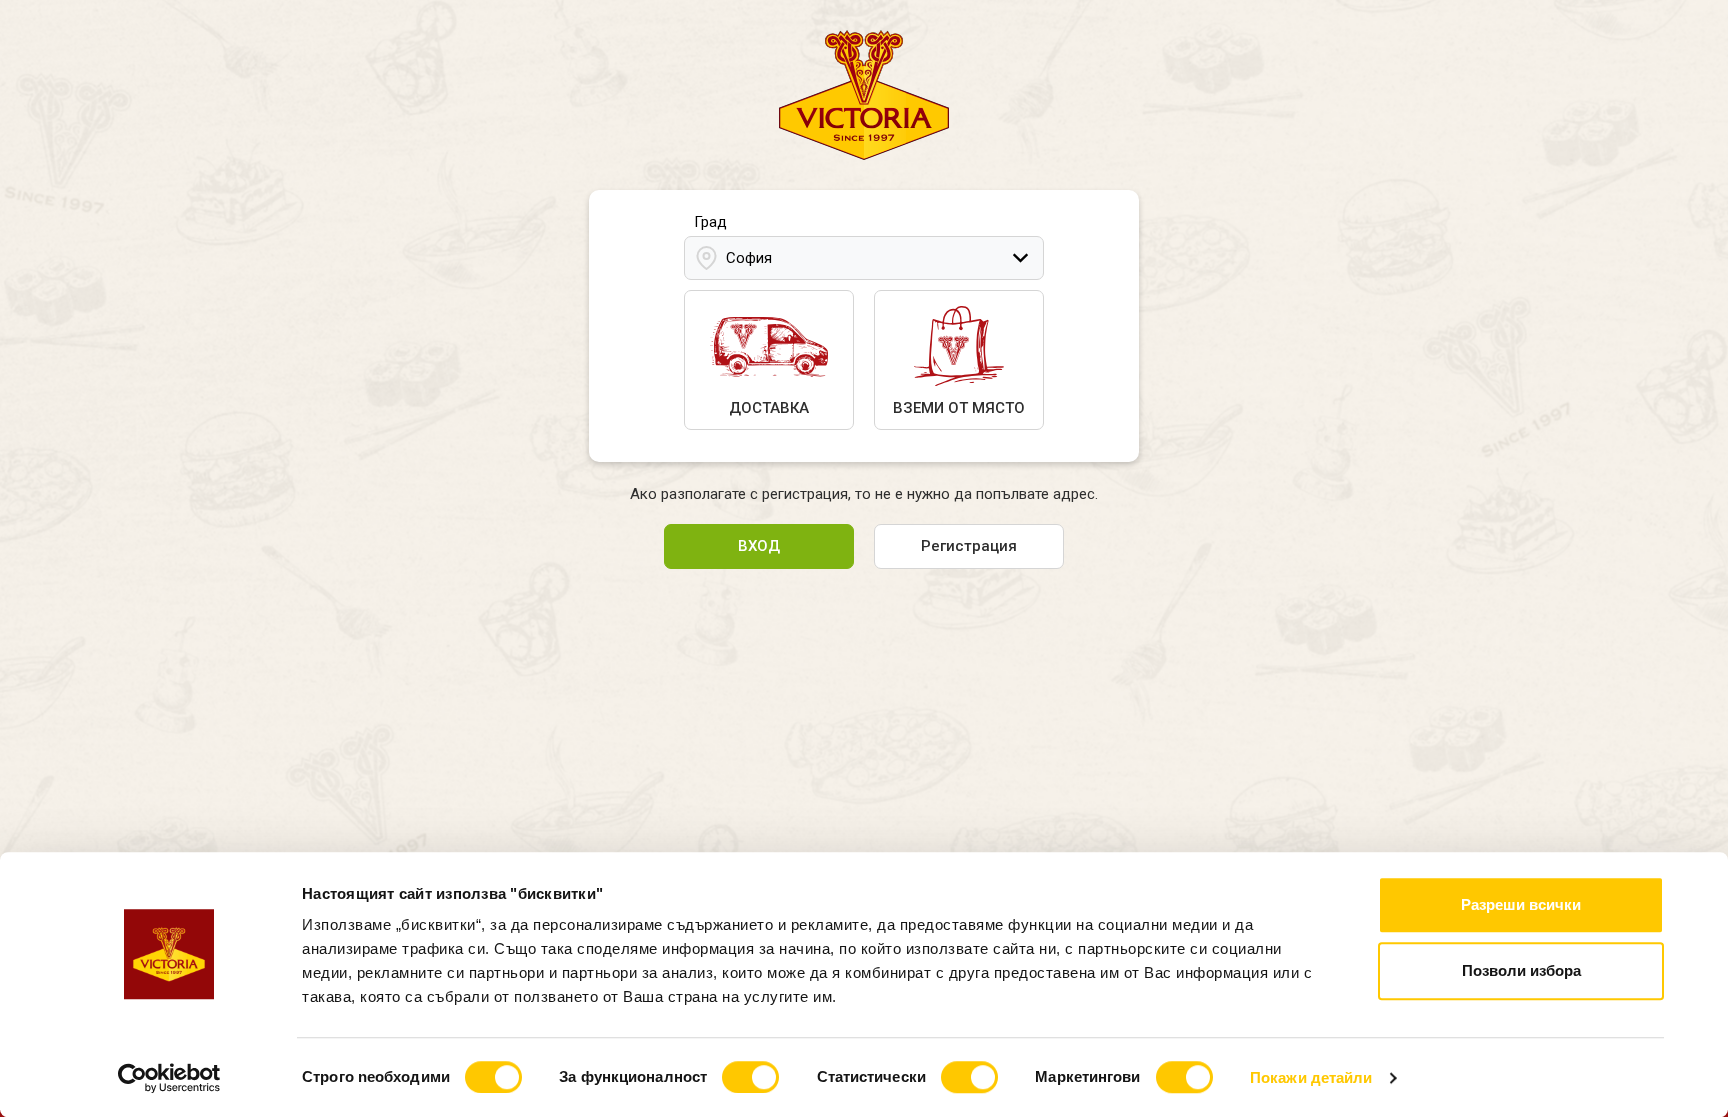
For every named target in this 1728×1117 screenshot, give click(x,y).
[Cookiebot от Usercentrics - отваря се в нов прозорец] (169, 1078)
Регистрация (969, 546)
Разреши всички (1521, 904)
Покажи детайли (1311, 1077)
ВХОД (759, 546)
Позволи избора (1521, 970)
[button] (864, 258)
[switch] (750, 1077)
